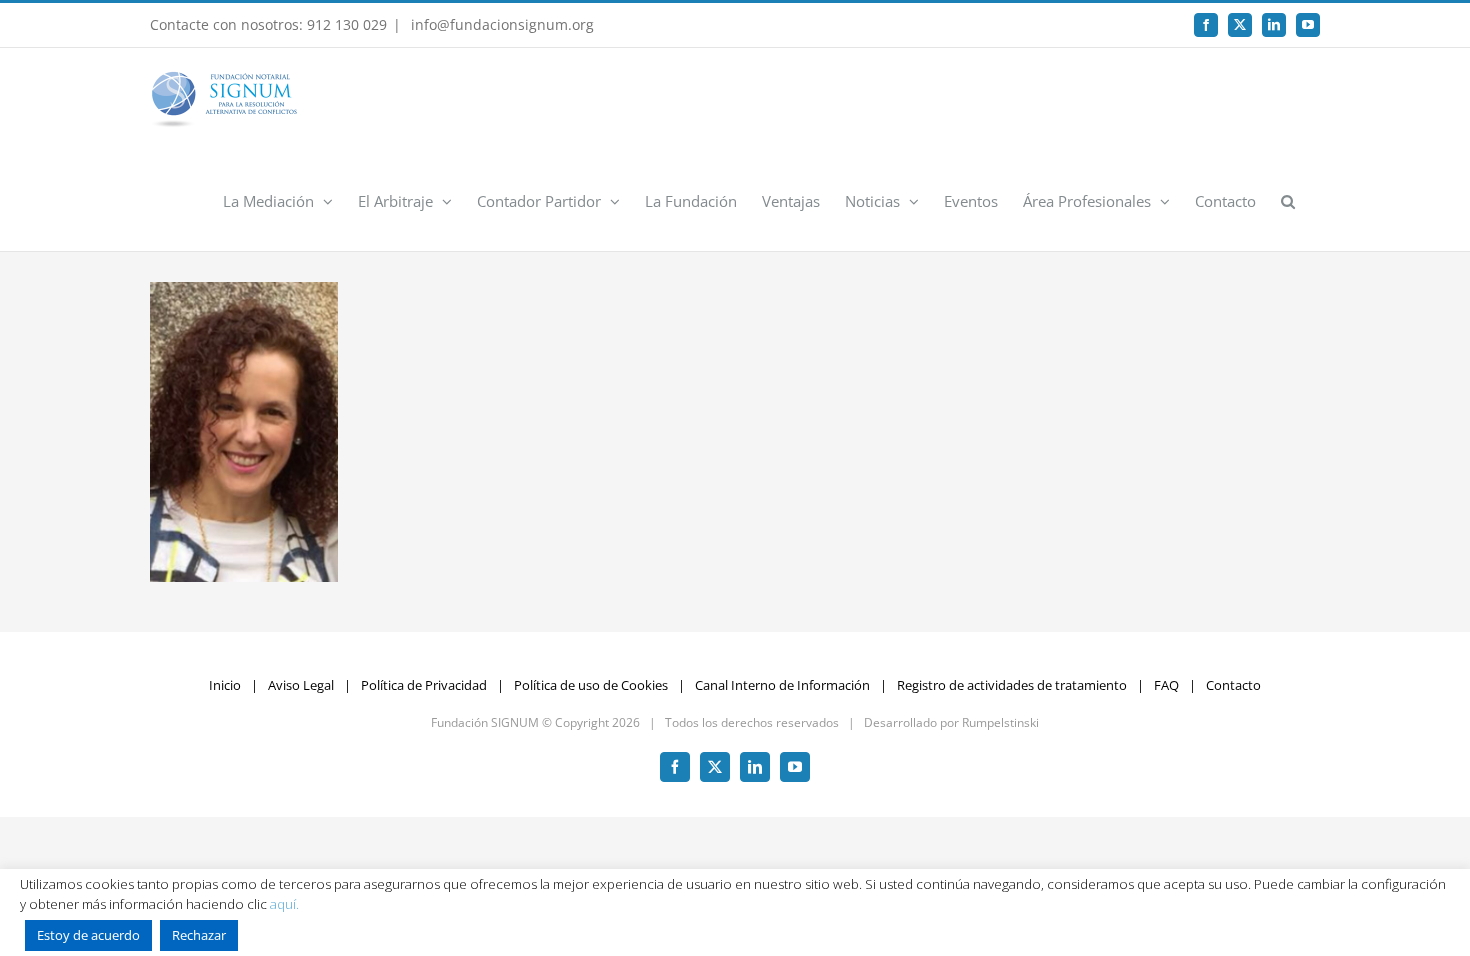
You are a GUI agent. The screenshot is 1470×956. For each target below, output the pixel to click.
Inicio (225, 685)
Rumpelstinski (1000, 722)
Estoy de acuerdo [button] (88, 935)
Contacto (1233, 685)
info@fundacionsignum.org (500, 24)
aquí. (284, 904)
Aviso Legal (301, 685)
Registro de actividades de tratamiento (1012, 685)
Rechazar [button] (199, 935)
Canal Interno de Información (782, 685)
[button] (1288, 200)
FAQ (1166, 685)
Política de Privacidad (424, 685)
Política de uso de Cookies (591, 685)
